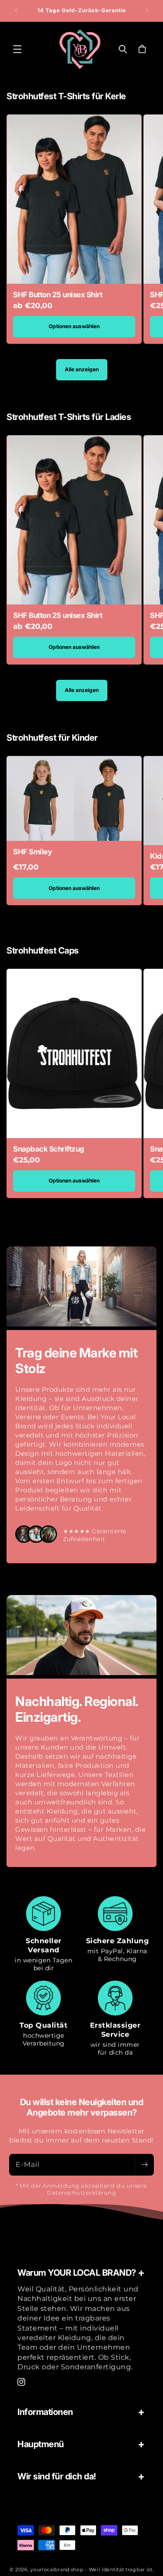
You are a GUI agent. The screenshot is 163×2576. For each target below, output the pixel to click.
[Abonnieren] (144, 2165)
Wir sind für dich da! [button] (57, 2476)
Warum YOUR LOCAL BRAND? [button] (77, 2273)
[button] (17, 49)
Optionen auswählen (74, 326)
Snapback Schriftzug (49, 1149)
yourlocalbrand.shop (57, 2569)
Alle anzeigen (82, 369)
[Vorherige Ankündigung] (16, 10)
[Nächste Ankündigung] (147, 10)
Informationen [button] (45, 2412)
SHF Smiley (32, 852)
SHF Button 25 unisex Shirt (58, 295)
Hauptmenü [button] (41, 2444)
